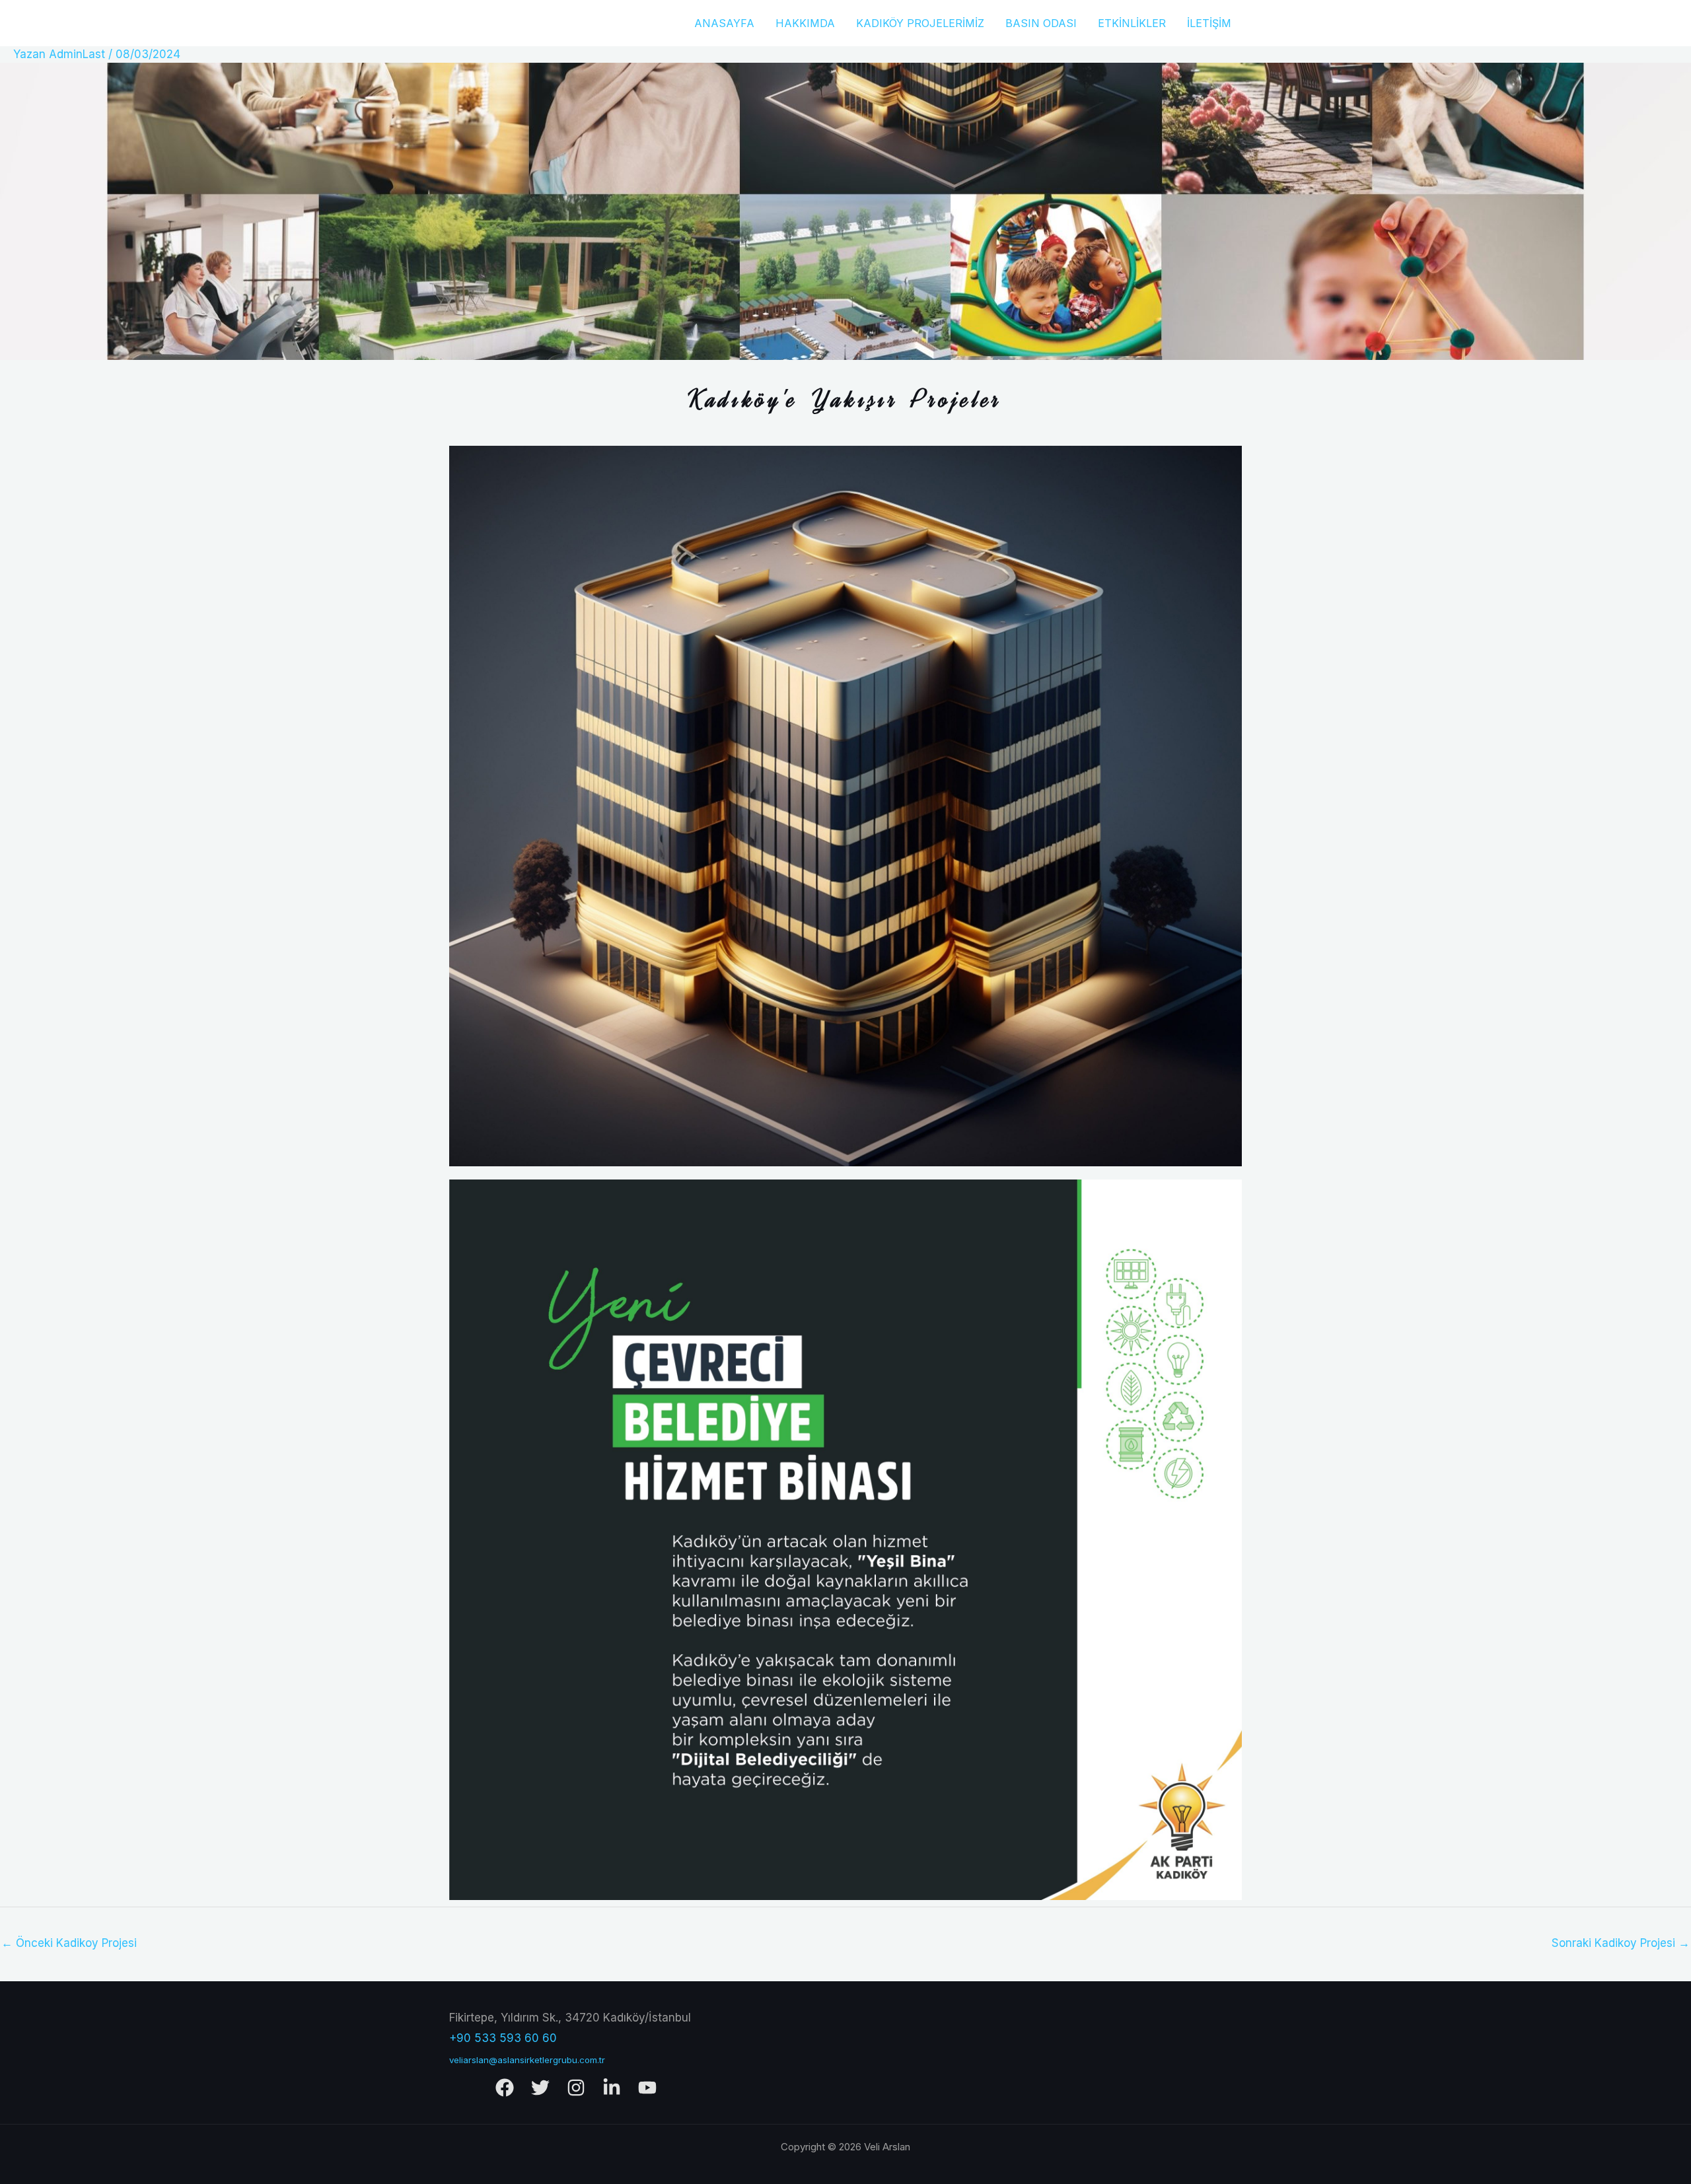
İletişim (1209, 23)
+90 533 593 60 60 (503, 2038)
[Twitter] (540, 2088)
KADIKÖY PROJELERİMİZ (920, 23)
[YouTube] (647, 2088)
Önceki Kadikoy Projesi (69, 1943)
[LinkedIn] (612, 2088)
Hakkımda (805, 23)
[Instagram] (576, 2088)
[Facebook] (505, 2088)
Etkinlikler (1132, 23)
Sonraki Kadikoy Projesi (1621, 1943)
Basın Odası (1041, 23)
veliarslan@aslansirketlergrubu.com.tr (527, 2060)
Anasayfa (724, 23)
